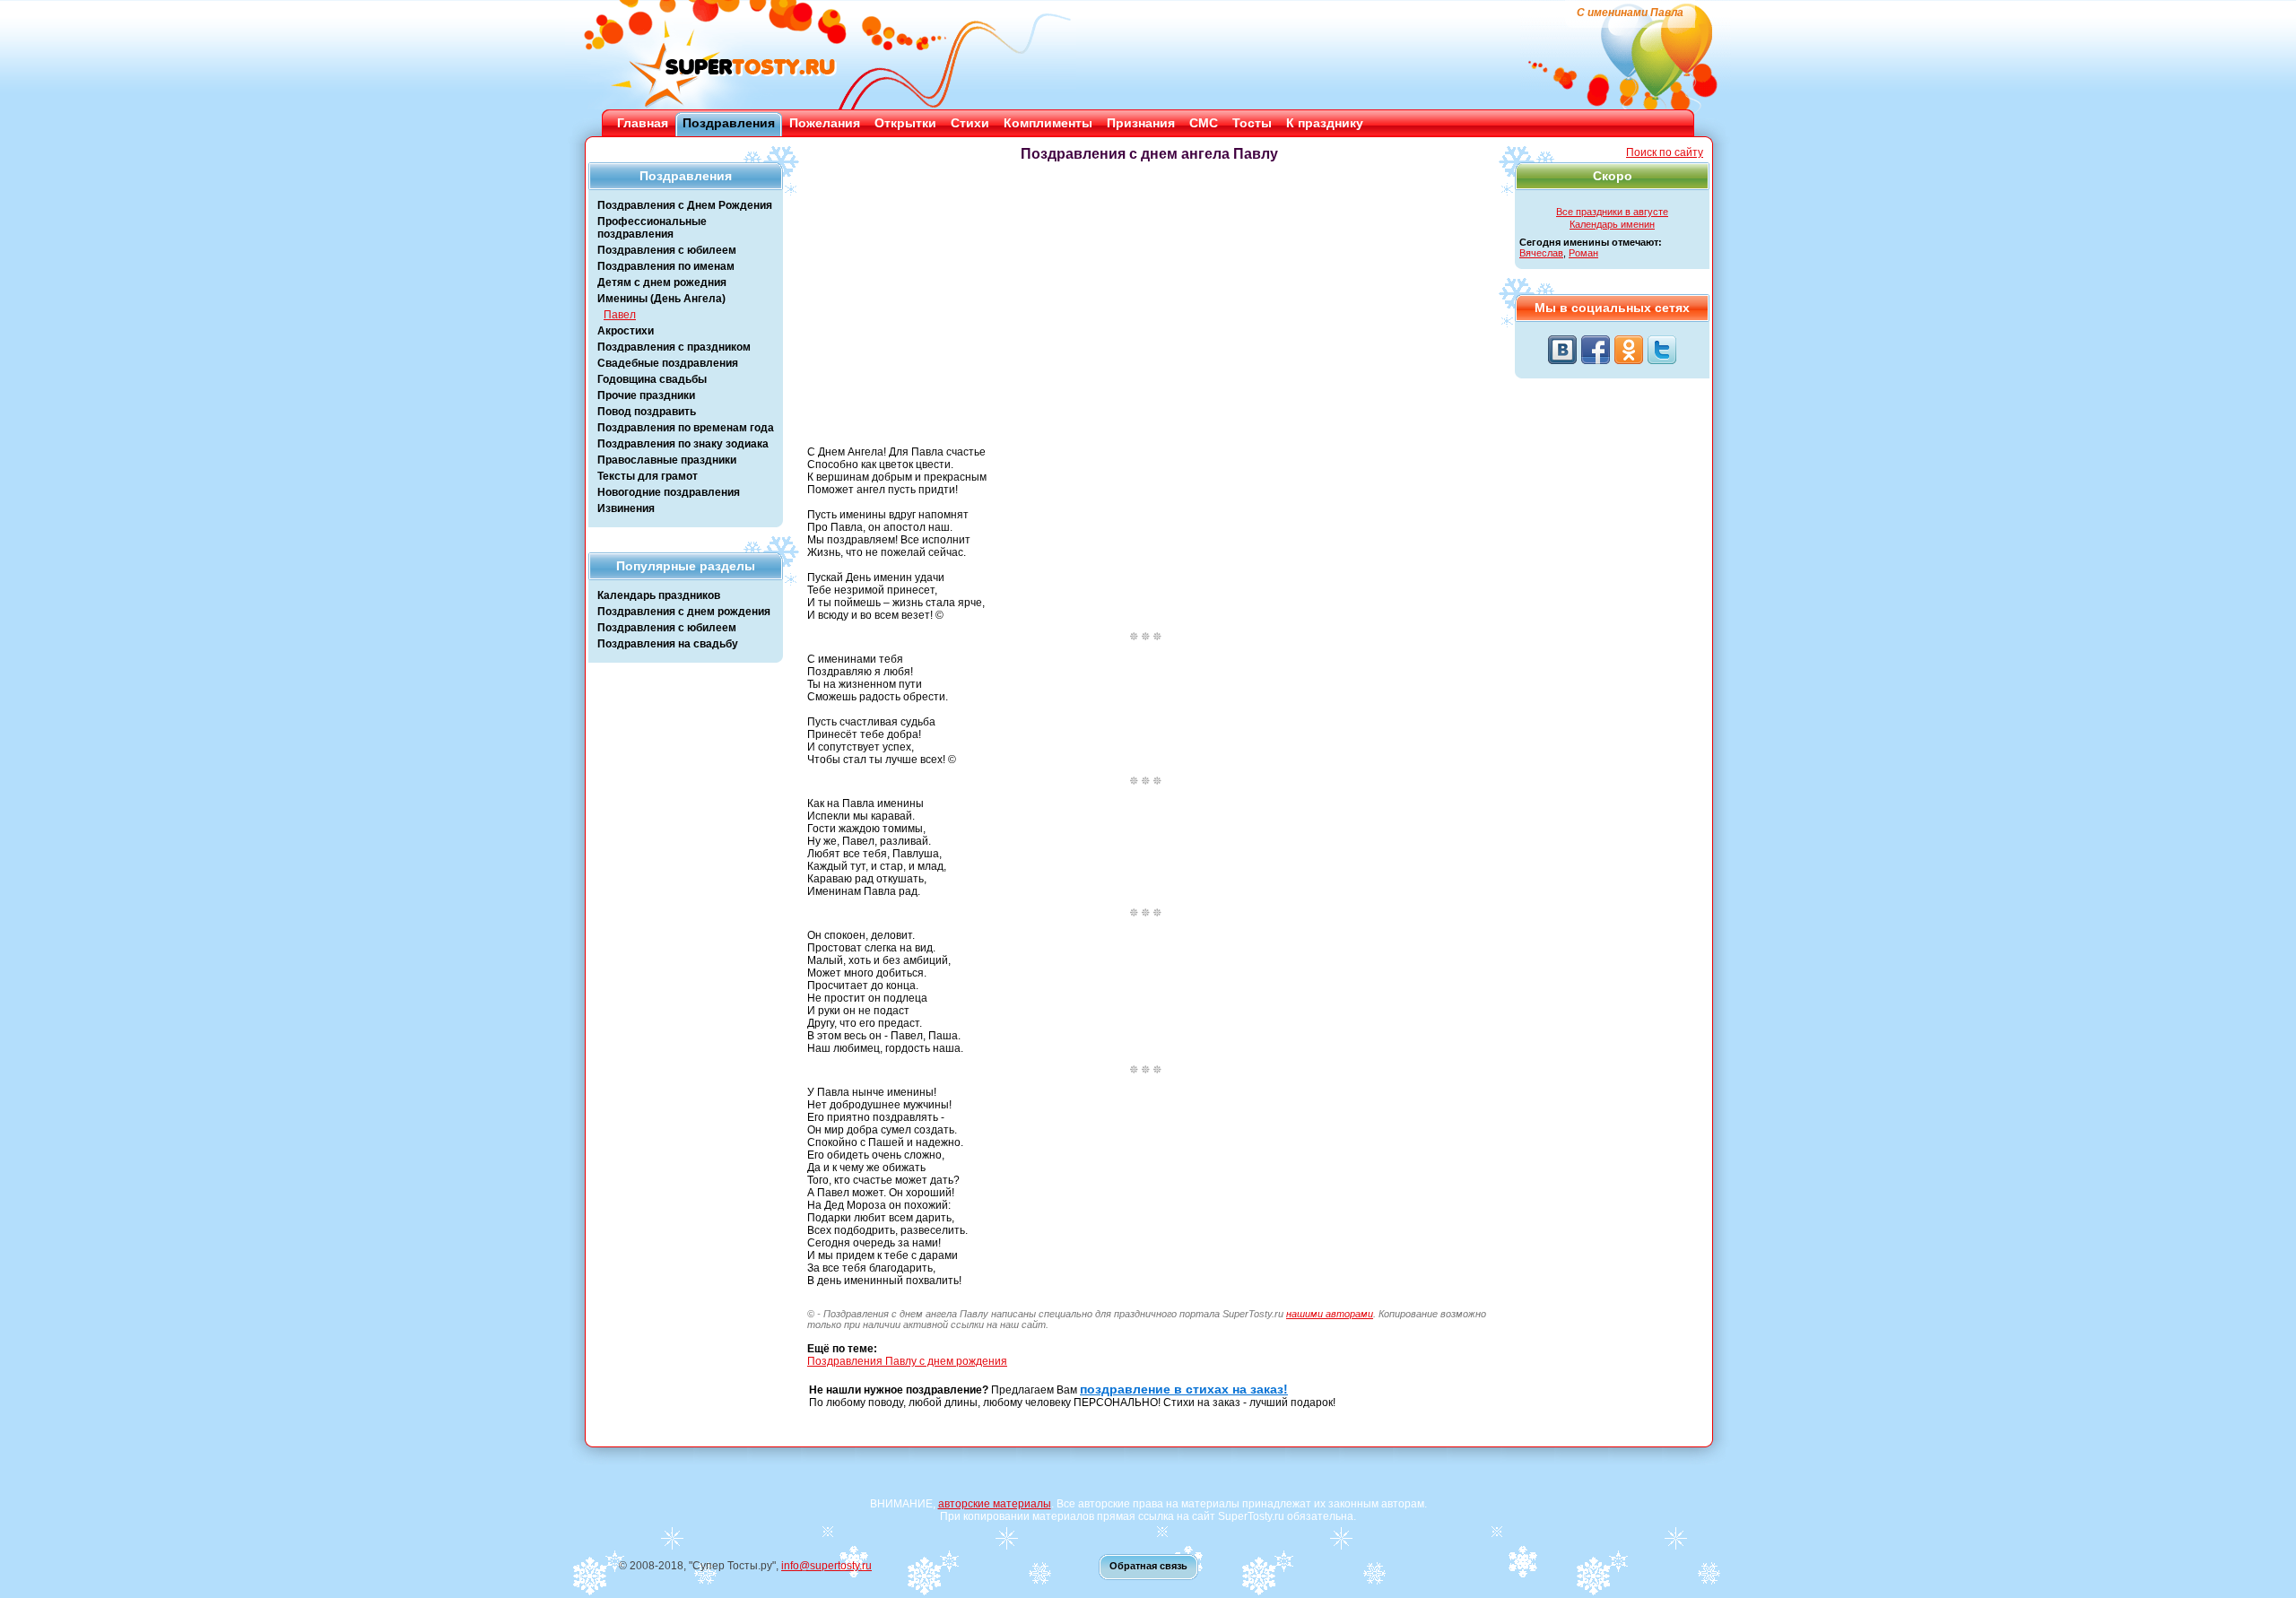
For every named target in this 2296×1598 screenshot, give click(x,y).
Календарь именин (1612, 224)
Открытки (905, 123)
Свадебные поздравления (668, 363)
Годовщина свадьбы (652, 379)
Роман (1583, 253)
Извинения (626, 508)
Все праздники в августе (1612, 212)
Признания (1141, 123)
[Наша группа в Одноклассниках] (1629, 350)
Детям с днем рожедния (662, 282)
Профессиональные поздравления (652, 228)
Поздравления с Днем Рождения (685, 205)
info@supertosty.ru (826, 1566)
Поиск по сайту (1665, 152)
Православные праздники (667, 460)
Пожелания (825, 123)
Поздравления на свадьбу (668, 644)
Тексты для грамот (648, 476)
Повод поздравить (647, 412)
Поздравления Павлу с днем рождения (907, 1361)
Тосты (1252, 123)
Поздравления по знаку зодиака (683, 444)
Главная (643, 123)
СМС (1204, 123)
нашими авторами (1330, 1314)
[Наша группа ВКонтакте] (1562, 350)
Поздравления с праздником (674, 347)
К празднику (1325, 123)
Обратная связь (1148, 1566)
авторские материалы (995, 1504)
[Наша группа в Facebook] (1596, 350)
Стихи (970, 123)
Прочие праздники (646, 395)
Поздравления (729, 123)
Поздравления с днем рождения (684, 612)
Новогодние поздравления (669, 492)
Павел (620, 315)
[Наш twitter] (1662, 350)
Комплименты (1048, 123)
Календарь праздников (659, 595)
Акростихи (626, 331)
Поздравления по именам (666, 266)
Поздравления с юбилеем (667, 250)
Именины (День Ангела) (661, 299)
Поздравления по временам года (686, 428)
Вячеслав (1541, 253)
